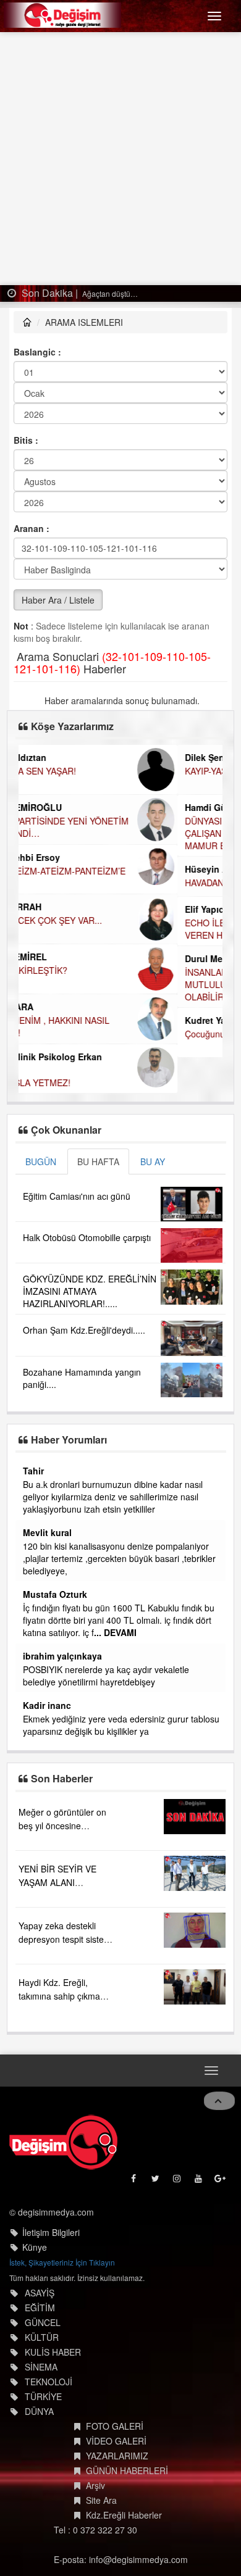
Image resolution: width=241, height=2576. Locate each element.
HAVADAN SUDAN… (66, 883)
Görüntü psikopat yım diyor (63, 1546)
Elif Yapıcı (47, 909)
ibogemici (31, 1681)
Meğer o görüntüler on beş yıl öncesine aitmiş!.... (62, 1801)
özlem (23, 1471)
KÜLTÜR (42, 2312)
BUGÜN (41, 1161)
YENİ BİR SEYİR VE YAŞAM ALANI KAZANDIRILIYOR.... (59, 1858)
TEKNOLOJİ (49, 2357)
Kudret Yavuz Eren (65, 1020)
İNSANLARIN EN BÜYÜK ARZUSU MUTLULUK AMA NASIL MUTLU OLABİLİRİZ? (93, 984)
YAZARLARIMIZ (117, 2431)
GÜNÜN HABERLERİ (127, 2446)
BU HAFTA (98, 1161)
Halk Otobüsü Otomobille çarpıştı (87, 1237)
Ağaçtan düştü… (109, 293)
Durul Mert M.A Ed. (65, 958)
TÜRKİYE (43, 2372)
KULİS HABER (53, 2327)
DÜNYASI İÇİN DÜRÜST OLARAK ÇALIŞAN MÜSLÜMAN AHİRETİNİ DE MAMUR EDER (100, 833)
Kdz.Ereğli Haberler (124, 2490)
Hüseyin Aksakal (61, 869)
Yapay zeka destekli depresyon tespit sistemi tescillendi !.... (66, 1914)
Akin (20, 1532)
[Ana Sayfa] (63, 2117)
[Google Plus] (221, 2157)
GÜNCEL (43, 2298)
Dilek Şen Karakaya (66, 757)
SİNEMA (41, 2342)
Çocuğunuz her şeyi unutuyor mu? (93, 1034)
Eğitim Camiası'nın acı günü (77, 1196)
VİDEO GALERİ (116, 2416)
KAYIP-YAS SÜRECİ (64, 771)
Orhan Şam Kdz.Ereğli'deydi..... (84, 1330)
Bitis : (26, 440)
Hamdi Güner (53, 807)
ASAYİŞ (40, 2268)
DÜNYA (39, 2387)
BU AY (153, 1161)
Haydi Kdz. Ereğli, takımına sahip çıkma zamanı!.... (59, 1971)
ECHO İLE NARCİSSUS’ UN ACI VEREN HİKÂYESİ (89, 929)
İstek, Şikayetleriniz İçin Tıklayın (62, 2237)
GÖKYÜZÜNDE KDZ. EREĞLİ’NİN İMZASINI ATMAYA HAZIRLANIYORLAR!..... (90, 1291)
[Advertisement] (120, 159)
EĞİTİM (40, 2283)
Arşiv (95, 2461)
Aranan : (32, 528)
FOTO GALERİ (115, 2401)
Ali (16, 1569)
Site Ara (101, 2475)
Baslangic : (37, 352)
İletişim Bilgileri (51, 2208)
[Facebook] (134, 2157)
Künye (35, 2222)
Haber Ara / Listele (58, 600)
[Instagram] (178, 2157)
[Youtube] (199, 2157)
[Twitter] (156, 2157)
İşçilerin (25, 1657)
